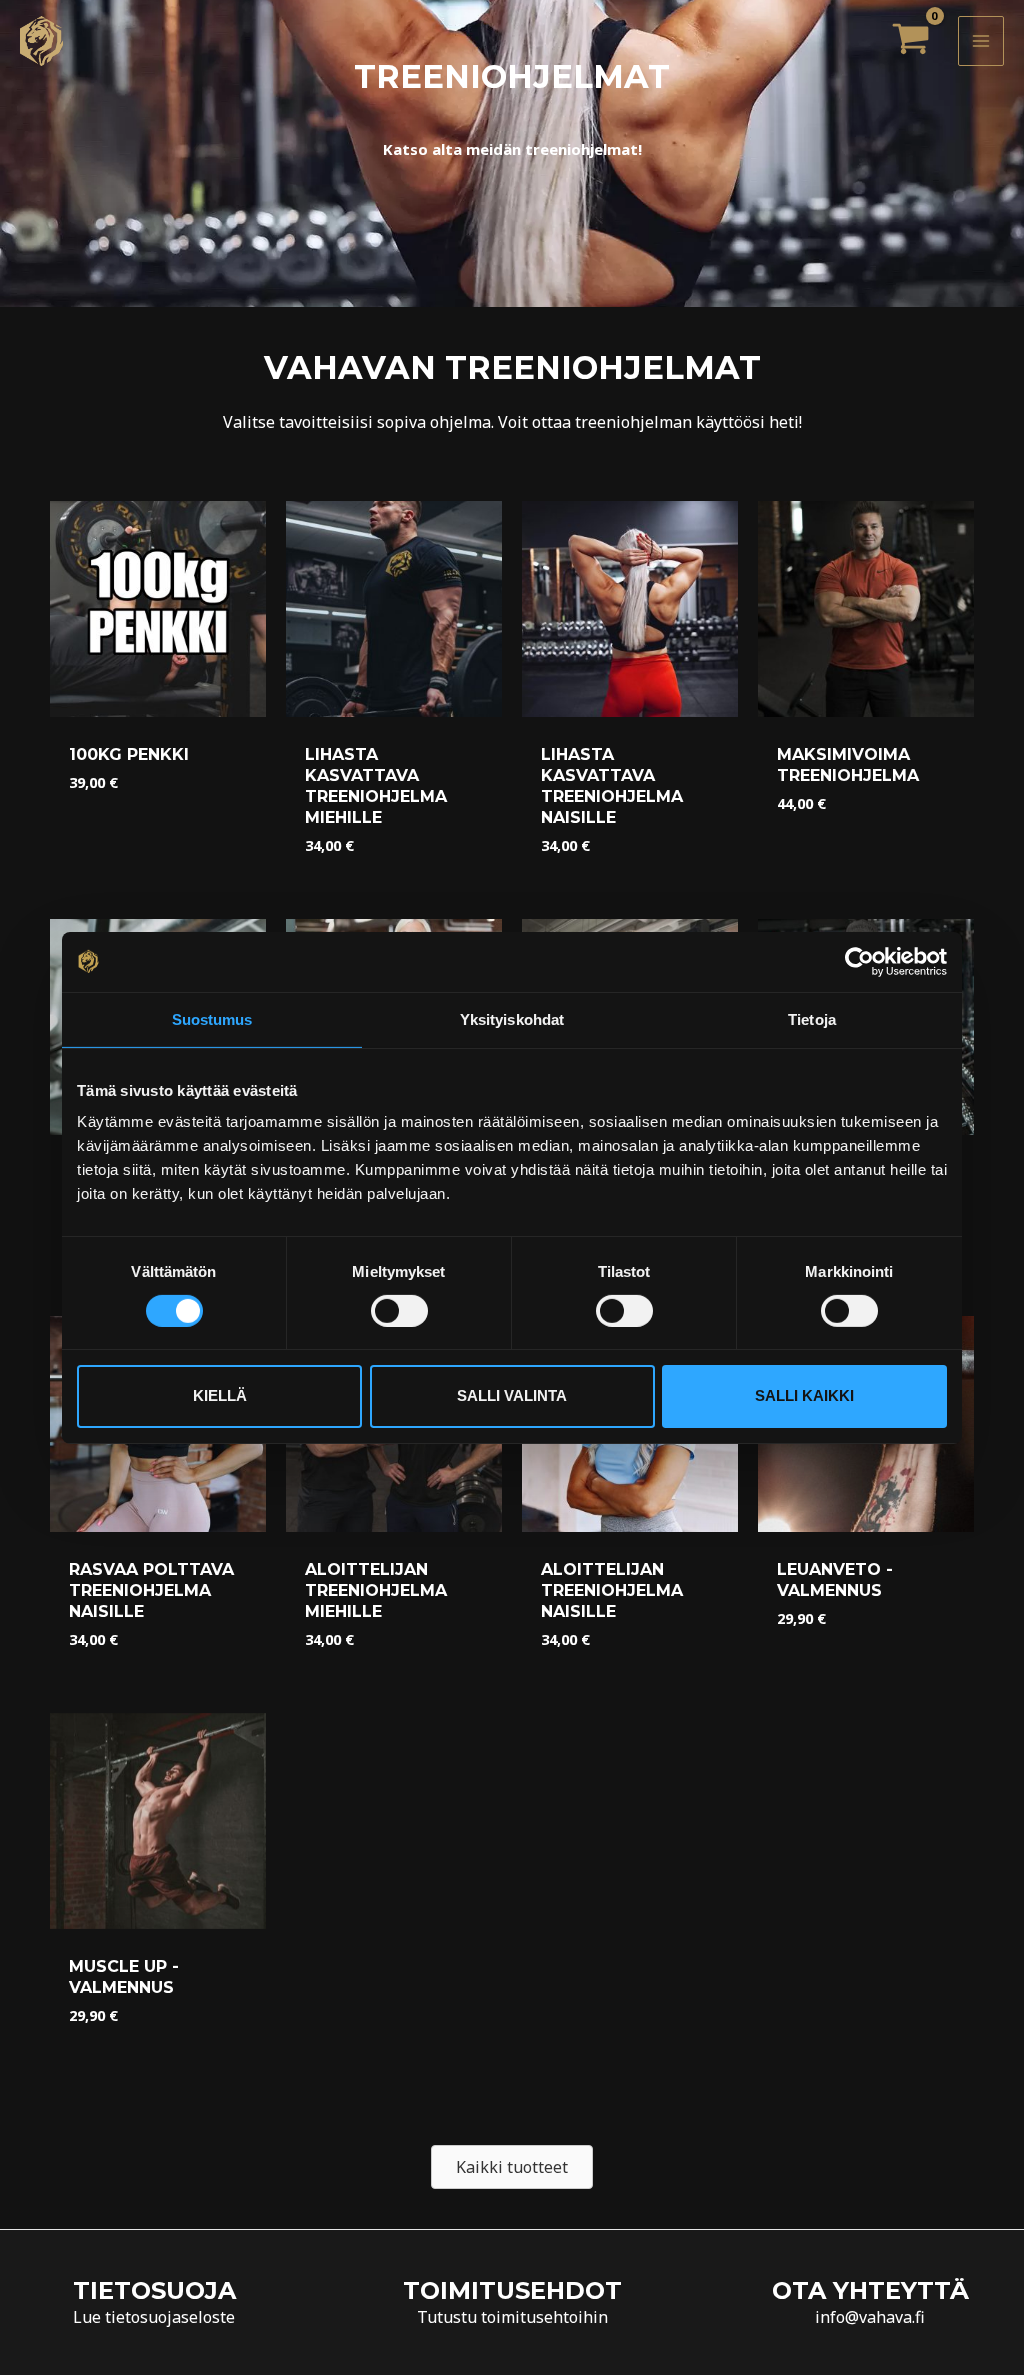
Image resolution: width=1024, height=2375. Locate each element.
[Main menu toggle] (981, 41)
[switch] (399, 1311)
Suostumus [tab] (212, 1018)
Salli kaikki (804, 1395)
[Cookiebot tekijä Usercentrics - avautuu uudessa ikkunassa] (859, 961)
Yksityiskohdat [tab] (512, 1018)
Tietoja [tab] (812, 1018)
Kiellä (220, 1395)
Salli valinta (512, 1395)
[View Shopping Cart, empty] (910, 40)
